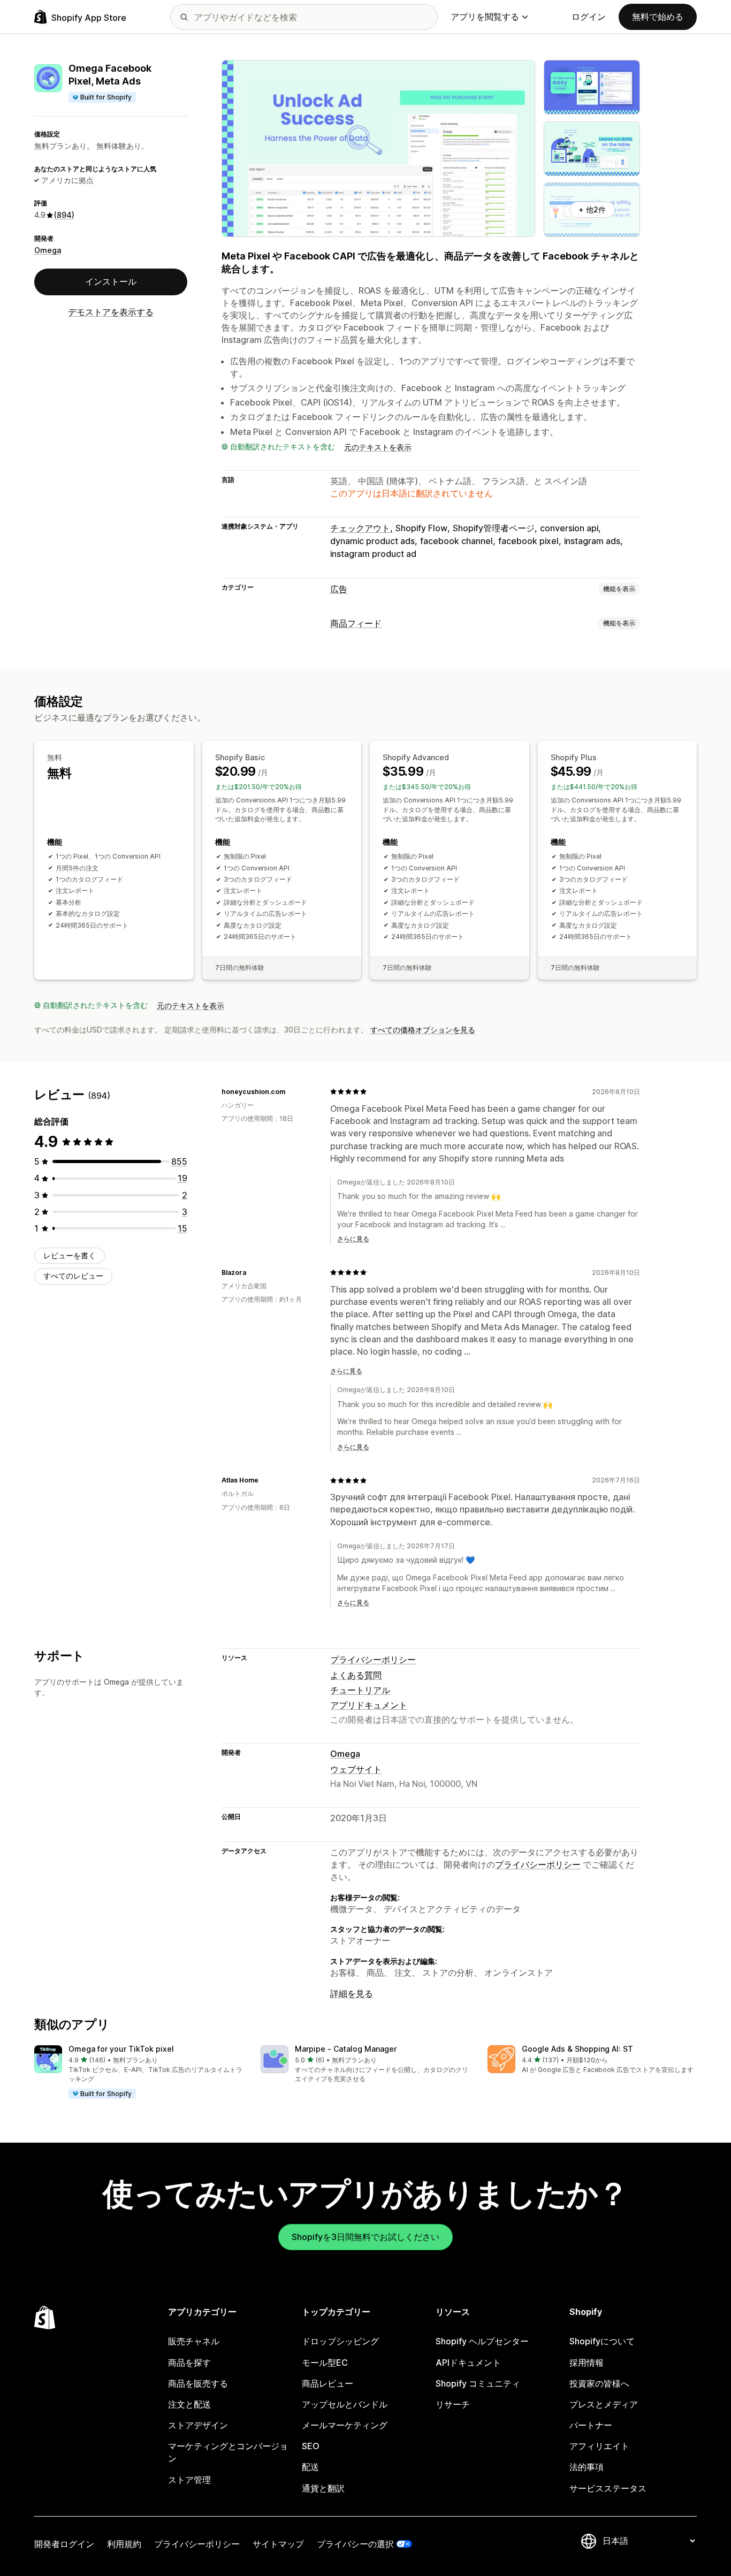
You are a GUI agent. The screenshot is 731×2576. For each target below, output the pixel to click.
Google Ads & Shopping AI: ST (577, 2049)
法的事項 (587, 2467)
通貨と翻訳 (323, 2488)
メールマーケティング (345, 2425)
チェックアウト (360, 528)
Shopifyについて (602, 2341)
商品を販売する (198, 2383)
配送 (310, 2467)
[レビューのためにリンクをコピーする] (292, 1091)
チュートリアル (360, 1690)
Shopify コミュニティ (478, 2383)
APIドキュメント (468, 2363)
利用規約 (124, 2544)
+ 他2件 (592, 209)
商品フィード (356, 623)
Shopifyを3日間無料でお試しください (365, 2237)
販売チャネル (194, 2341)
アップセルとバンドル (345, 2404)
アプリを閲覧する (485, 17)
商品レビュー (328, 2383)
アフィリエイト (599, 2446)
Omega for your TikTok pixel (121, 2049)
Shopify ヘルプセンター (482, 2341)
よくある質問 (356, 1675)
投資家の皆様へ (599, 2383)
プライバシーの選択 (355, 2544)
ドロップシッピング (340, 2341)
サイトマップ (278, 2544)
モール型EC (325, 2363)
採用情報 (587, 2363)
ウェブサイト (356, 1769)
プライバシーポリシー (373, 1660)
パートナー (591, 2425)
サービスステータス (608, 2488)
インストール (111, 281)
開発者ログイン (64, 2544)
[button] (139, 2073)
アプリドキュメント (369, 1705)
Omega (48, 250)
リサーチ (453, 2404)
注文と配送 (189, 2404)
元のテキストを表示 (378, 447)
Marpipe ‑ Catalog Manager (346, 2049)
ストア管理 (189, 2480)
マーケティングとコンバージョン (228, 2452)
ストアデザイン (198, 2425)
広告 (339, 589)
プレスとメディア (604, 2404)
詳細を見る (352, 1993)
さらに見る (353, 1239)
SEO (311, 2446)
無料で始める (658, 17)
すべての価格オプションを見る (423, 1030)
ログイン (589, 17)
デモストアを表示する (111, 312)
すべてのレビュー (73, 1276)
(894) (64, 215)
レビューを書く (70, 1255)
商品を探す (189, 2363)
